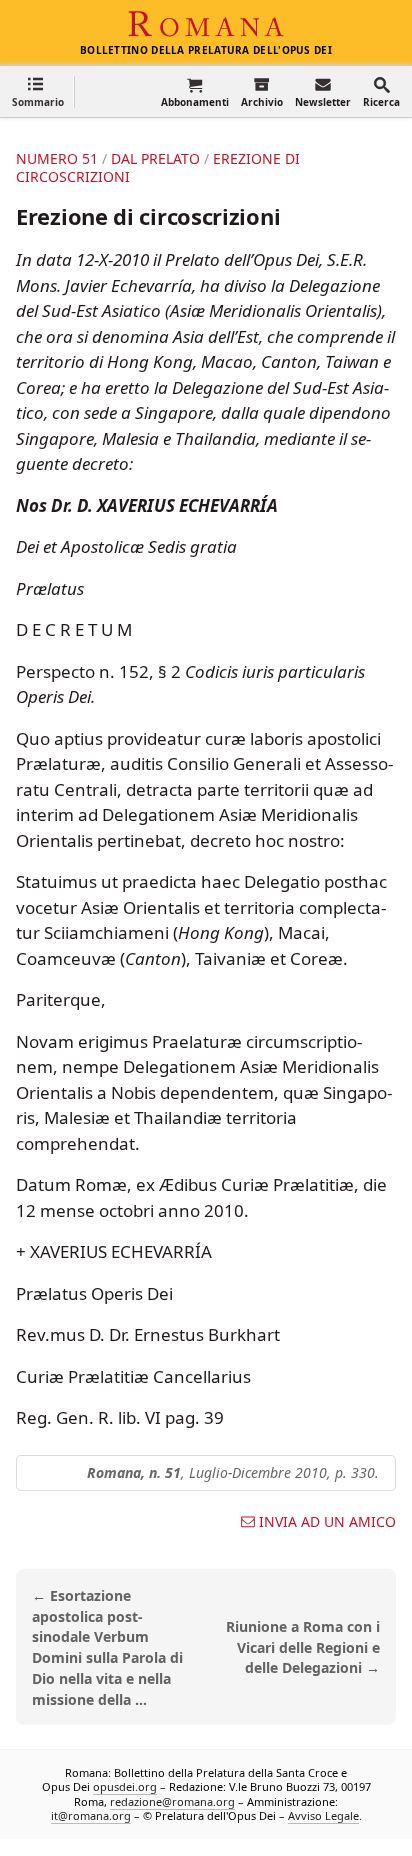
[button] (38, 91)
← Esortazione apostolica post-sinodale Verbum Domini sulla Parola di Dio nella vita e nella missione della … (107, 1647)
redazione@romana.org (172, 1801)
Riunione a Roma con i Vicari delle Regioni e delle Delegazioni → (303, 1647)
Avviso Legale (323, 1815)
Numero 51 (57, 158)
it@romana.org (91, 1815)
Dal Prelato (155, 158)
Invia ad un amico (327, 1522)
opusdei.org (125, 1787)
